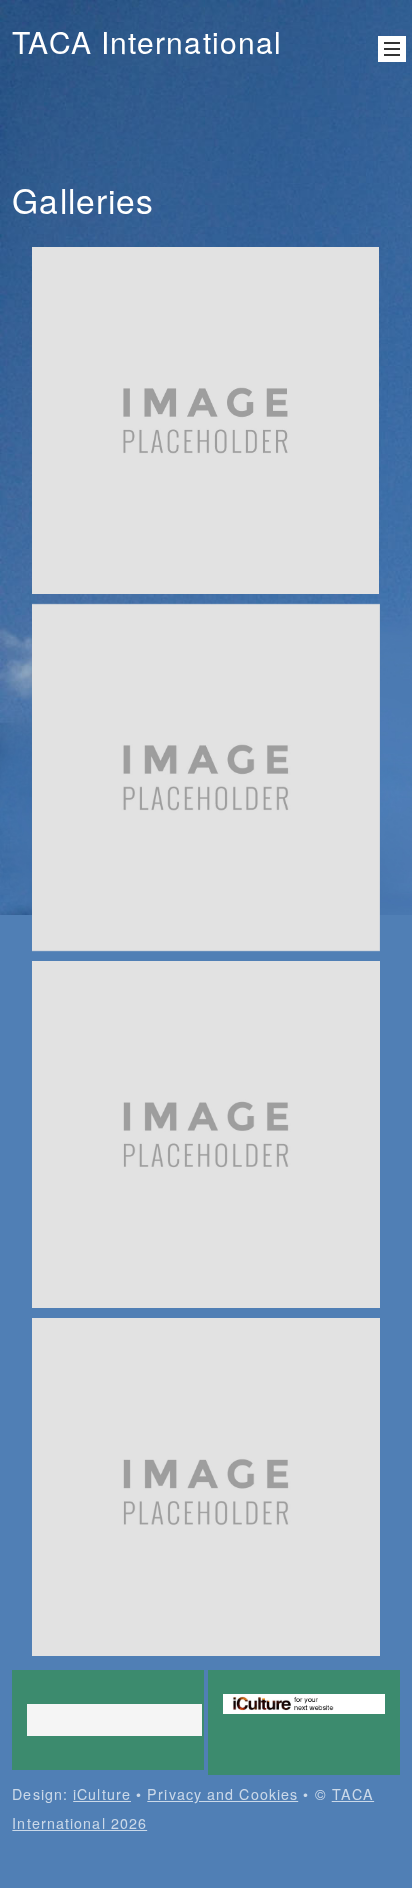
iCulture (102, 1794)
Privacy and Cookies (222, 1794)
